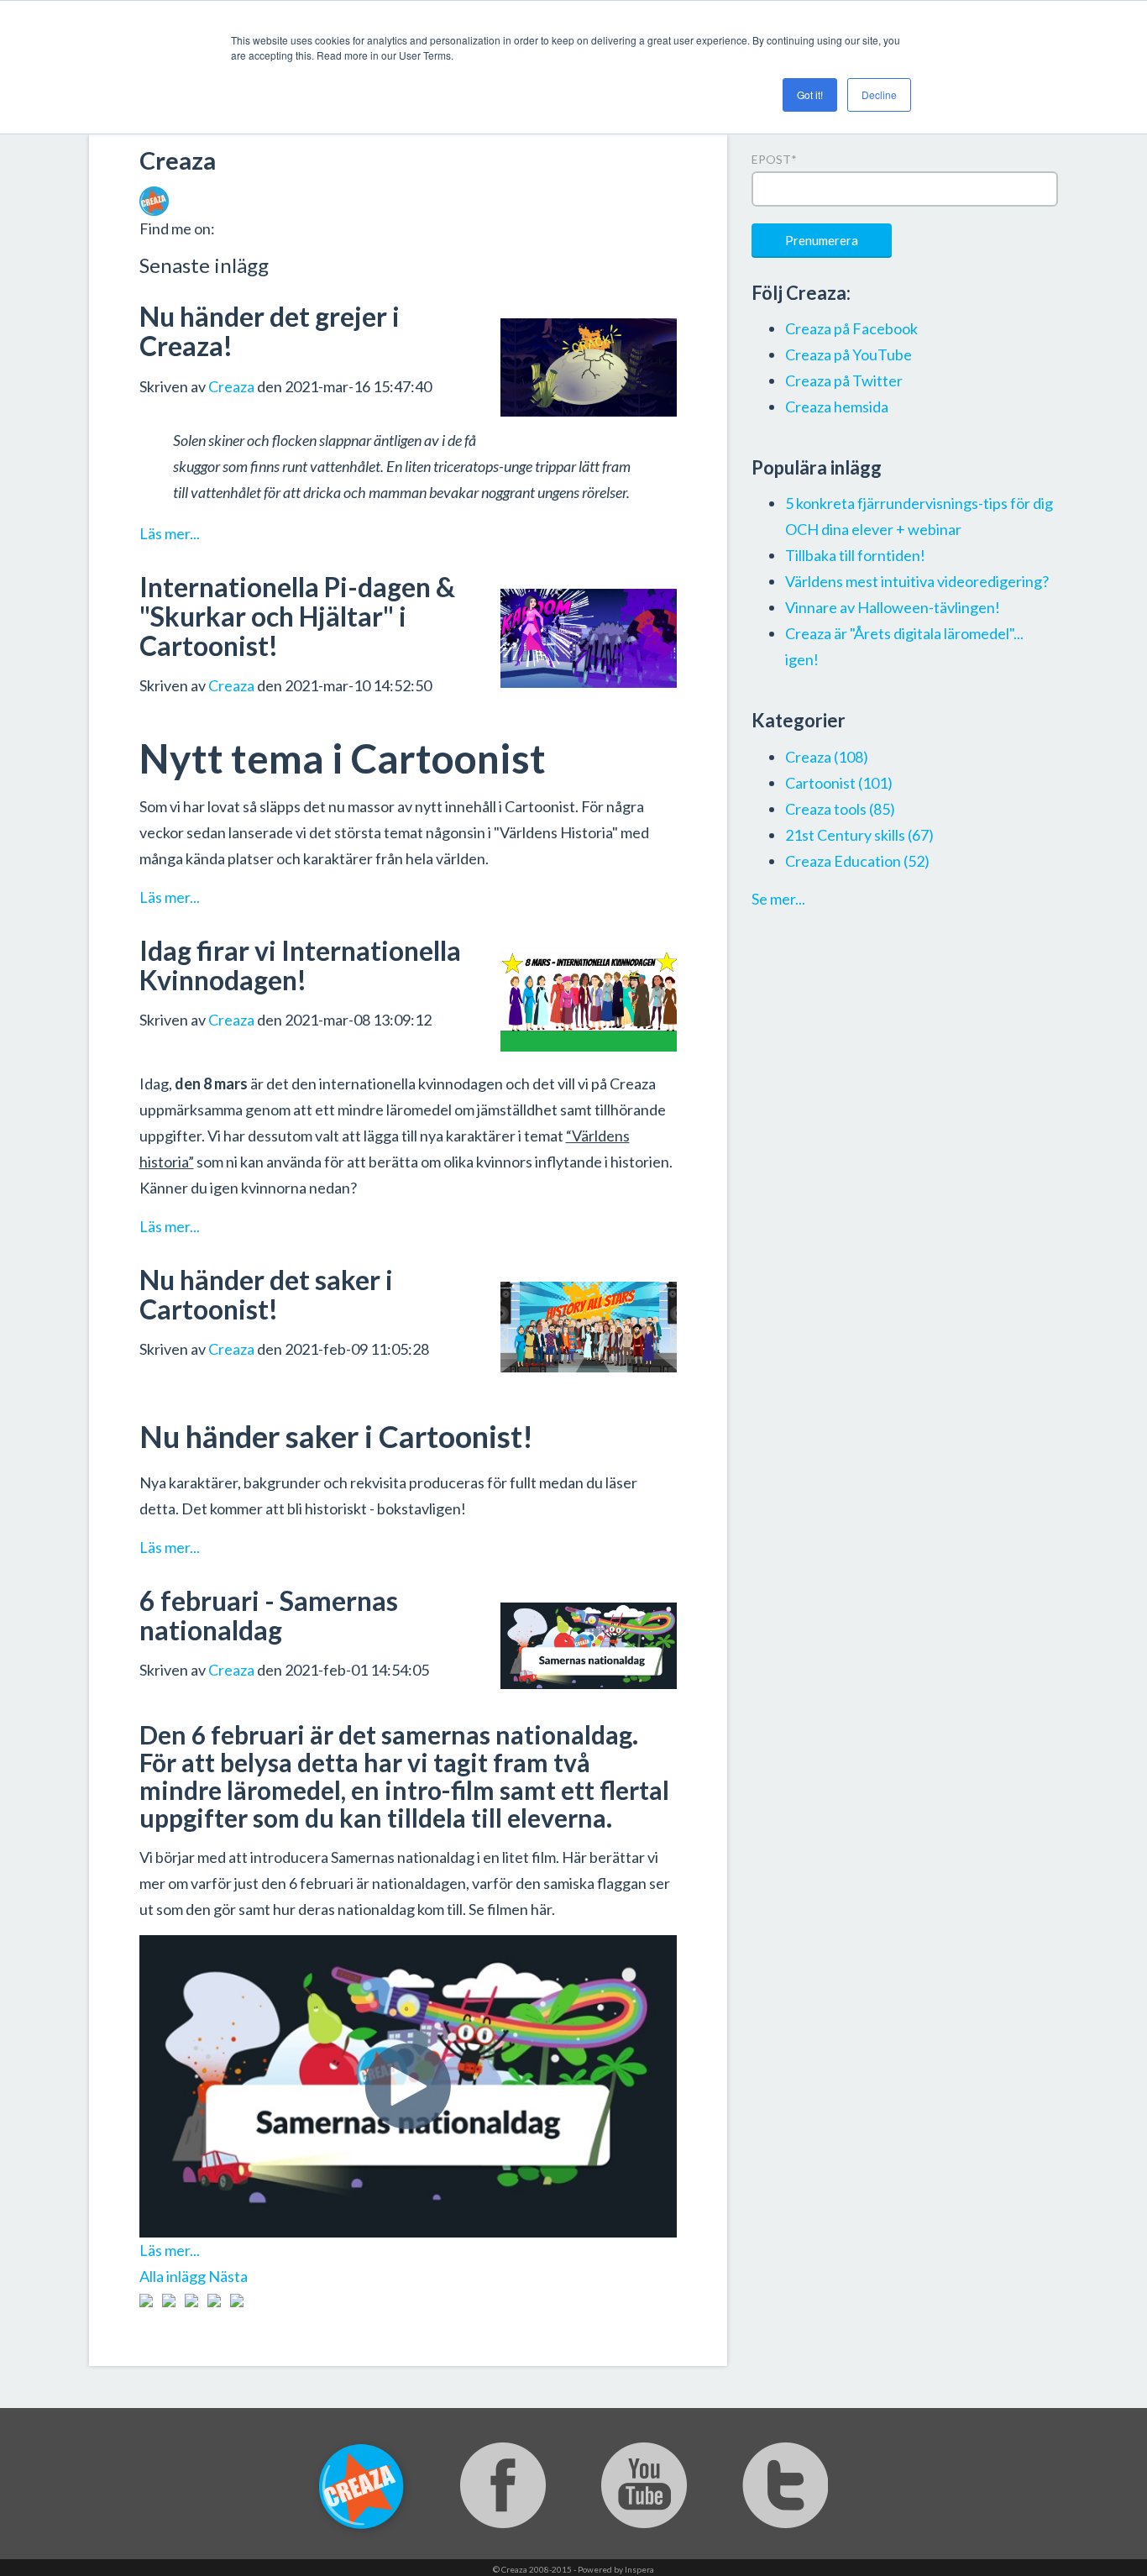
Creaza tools (840, 809)
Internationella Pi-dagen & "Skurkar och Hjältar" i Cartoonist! (297, 616)
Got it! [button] (810, 94)
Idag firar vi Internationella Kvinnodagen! (300, 965)
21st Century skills (859, 835)
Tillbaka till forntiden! (855, 555)
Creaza (231, 386)
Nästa (228, 2276)
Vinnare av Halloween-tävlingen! (893, 607)
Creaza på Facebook (851, 328)
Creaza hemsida (837, 407)
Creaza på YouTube (848, 354)
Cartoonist (839, 783)
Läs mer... (170, 533)
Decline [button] (879, 94)
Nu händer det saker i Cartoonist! (266, 1294)
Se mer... (778, 899)
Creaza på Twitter (844, 380)
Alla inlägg (173, 2276)
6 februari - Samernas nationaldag (269, 1615)
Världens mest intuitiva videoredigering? (917, 581)
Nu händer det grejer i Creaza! (270, 331)
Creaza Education (857, 861)
